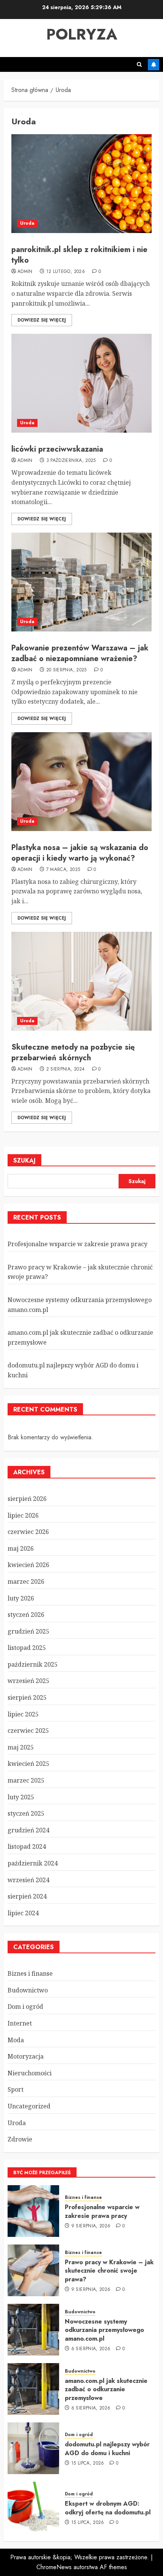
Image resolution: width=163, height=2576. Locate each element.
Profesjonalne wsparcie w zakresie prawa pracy (78, 1244)
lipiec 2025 (23, 1714)
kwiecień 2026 (28, 1565)
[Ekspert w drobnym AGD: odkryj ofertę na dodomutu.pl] (33, 2508)
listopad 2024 (27, 1846)
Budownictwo (28, 1990)
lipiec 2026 (23, 1515)
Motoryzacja (26, 2056)
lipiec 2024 (23, 1913)
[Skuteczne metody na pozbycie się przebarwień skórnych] (81, 981)
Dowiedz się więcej (42, 320)
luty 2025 (21, 1797)
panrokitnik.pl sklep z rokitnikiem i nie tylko (79, 255)
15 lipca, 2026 (88, 2463)
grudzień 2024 (28, 1830)
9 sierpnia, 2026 (91, 2226)
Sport (16, 2089)
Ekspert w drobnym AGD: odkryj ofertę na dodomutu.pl (108, 2508)
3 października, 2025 (71, 461)
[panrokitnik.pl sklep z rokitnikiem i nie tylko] (81, 184)
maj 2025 (21, 1747)
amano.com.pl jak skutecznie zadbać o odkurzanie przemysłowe (106, 2389)
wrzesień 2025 (28, 1681)
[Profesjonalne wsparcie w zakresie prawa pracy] (33, 2211)
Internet (20, 2023)
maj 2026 (21, 1548)
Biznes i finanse (30, 1973)
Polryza (82, 34)
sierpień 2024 (27, 1896)
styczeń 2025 (26, 1813)
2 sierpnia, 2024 (66, 1069)
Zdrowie (20, 2139)
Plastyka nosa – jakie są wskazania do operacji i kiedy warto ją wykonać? (80, 853)
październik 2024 (33, 1863)
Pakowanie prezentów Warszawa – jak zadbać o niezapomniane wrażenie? (80, 653)
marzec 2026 (26, 1581)
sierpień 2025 (27, 1697)
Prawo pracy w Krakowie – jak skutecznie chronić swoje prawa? (109, 2271)
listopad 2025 (27, 1648)
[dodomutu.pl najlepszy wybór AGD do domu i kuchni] (33, 2448)
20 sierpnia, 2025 (67, 670)
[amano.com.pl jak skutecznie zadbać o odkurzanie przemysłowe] (33, 2389)
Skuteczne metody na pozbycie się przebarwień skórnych (73, 1052)
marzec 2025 (26, 1780)
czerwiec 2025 (28, 1731)
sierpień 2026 (27, 1499)
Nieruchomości (30, 2073)
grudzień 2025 (28, 1631)
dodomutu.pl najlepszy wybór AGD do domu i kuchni (107, 2448)
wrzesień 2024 (28, 1880)
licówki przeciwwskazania (57, 449)
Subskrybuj (154, 65)
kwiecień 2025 (28, 1764)
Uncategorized (29, 2106)
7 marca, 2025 (63, 870)
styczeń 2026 (26, 1615)
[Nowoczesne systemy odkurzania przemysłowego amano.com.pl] (33, 2330)
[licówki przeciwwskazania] (81, 383)
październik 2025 (33, 1664)
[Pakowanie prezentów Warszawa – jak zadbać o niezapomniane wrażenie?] (81, 582)
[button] (139, 64)
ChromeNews (54, 2567)
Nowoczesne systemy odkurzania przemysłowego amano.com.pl (104, 2330)
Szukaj (24, 1160)
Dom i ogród (25, 2007)
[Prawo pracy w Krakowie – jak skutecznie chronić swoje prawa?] (33, 2270)
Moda (16, 2040)
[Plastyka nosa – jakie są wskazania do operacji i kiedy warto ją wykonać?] (81, 782)
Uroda (27, 223)
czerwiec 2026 (28, 1532)
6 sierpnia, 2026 (91, 2349)
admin (25, 272)
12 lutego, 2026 (66, 272)
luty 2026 (21, 1598)
